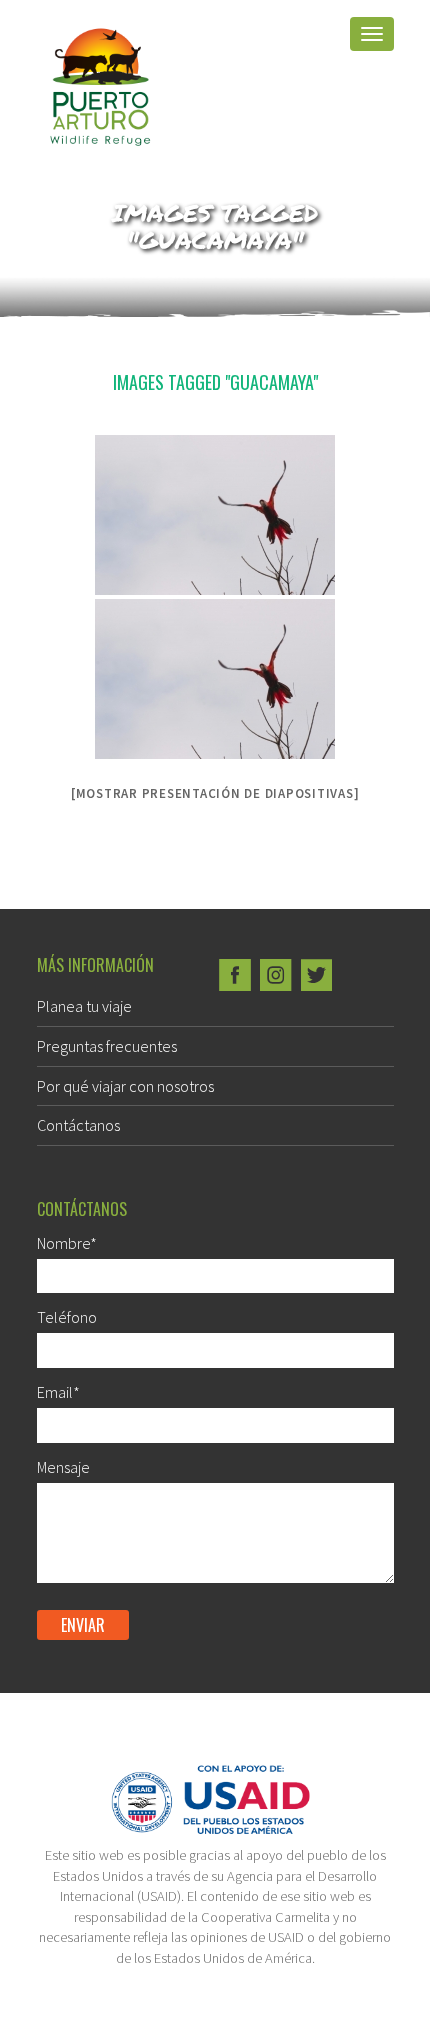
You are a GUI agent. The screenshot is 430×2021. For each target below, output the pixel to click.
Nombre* (67, 1243)
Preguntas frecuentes (107, 1046)
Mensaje (63, 1467)
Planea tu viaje (84, 1006)
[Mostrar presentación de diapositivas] (215, 793)
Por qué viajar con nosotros (125, 1086)
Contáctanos (78, 1125)
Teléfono (67, 1317)
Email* (58, 1392)
